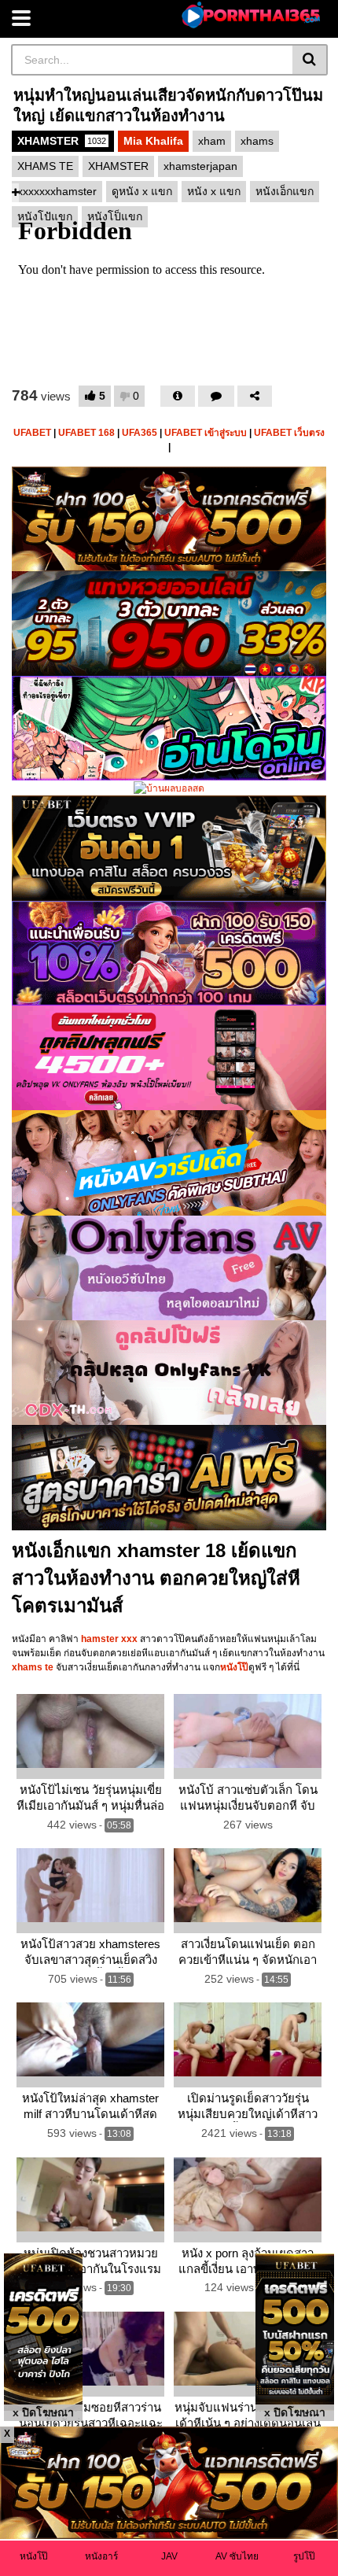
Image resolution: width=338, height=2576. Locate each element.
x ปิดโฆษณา (43, 2412)
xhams (257, 141)
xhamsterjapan (200, 166)
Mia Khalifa (153, 141)
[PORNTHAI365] (252, 15)
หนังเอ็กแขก (285, 191)
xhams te (33, 1667)
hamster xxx (109, 1639)
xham (212, 141)
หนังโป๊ (234, 1667)
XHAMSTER (62, 141)
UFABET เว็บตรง (289, 433)
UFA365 (140, 433)
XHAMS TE (45, 166)
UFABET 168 (86, 433)
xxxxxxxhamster (57, 191)
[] (310, 60)
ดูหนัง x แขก (142, 191)
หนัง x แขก (214, 191)
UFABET (32, 433)
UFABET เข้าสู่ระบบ (206, 433)
